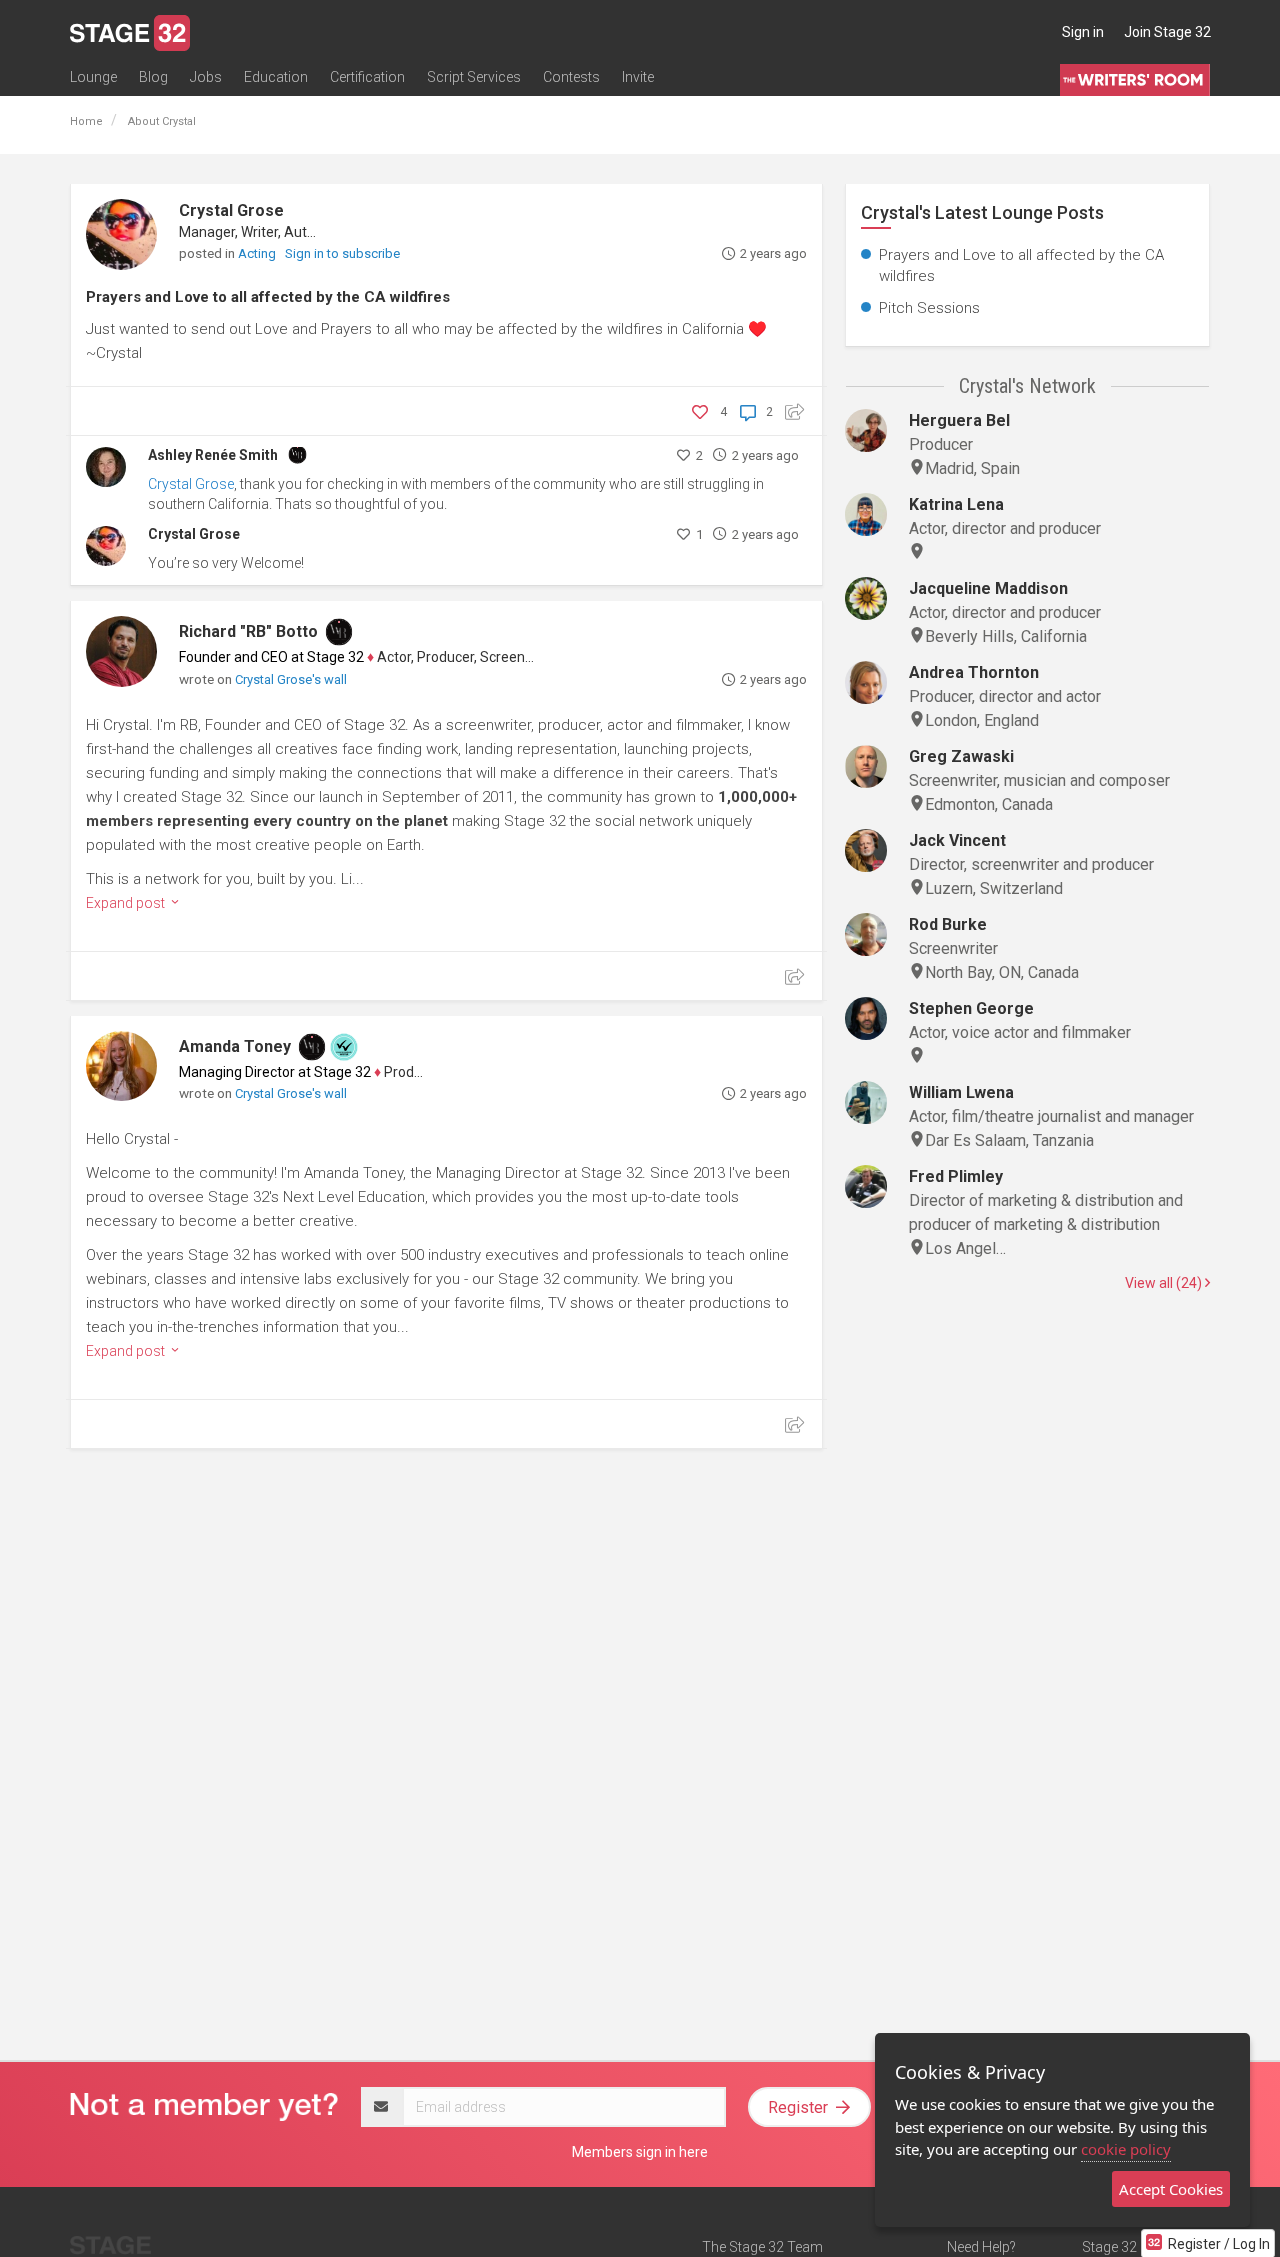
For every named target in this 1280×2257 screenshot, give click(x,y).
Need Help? (981, 2247)
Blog (153, 77)
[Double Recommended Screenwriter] (344, 1047)
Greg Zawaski (961, 756)
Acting (258, 253)
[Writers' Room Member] (297, 453)
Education (276, 77)
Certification (367, 77)
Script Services (474, 77)
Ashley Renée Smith (213, 455)
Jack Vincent (957, 840)
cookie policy (1126, 2149)
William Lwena (961, 1092)
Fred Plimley (956, 1176)
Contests (571, 77)
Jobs (206, 77)
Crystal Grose (231, 210)
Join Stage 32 (1167, 32)
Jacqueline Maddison (988, 588)
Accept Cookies (1171, 2189)
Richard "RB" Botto (248, 631)
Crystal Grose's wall (291, 679)
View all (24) (1165, 1283)
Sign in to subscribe (342, 253)
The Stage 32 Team (762, 2247)
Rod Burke (948, 924)
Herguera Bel (959, 420)
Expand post (127, 903)
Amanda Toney (235, 1046)
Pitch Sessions (929, 308)
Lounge (93, 77)
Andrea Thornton (974, 672)
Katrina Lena (956, 504)
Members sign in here (640, 2152)
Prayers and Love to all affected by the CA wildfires (268, 297)
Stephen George (971, 1008)
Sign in (1083, 32)
